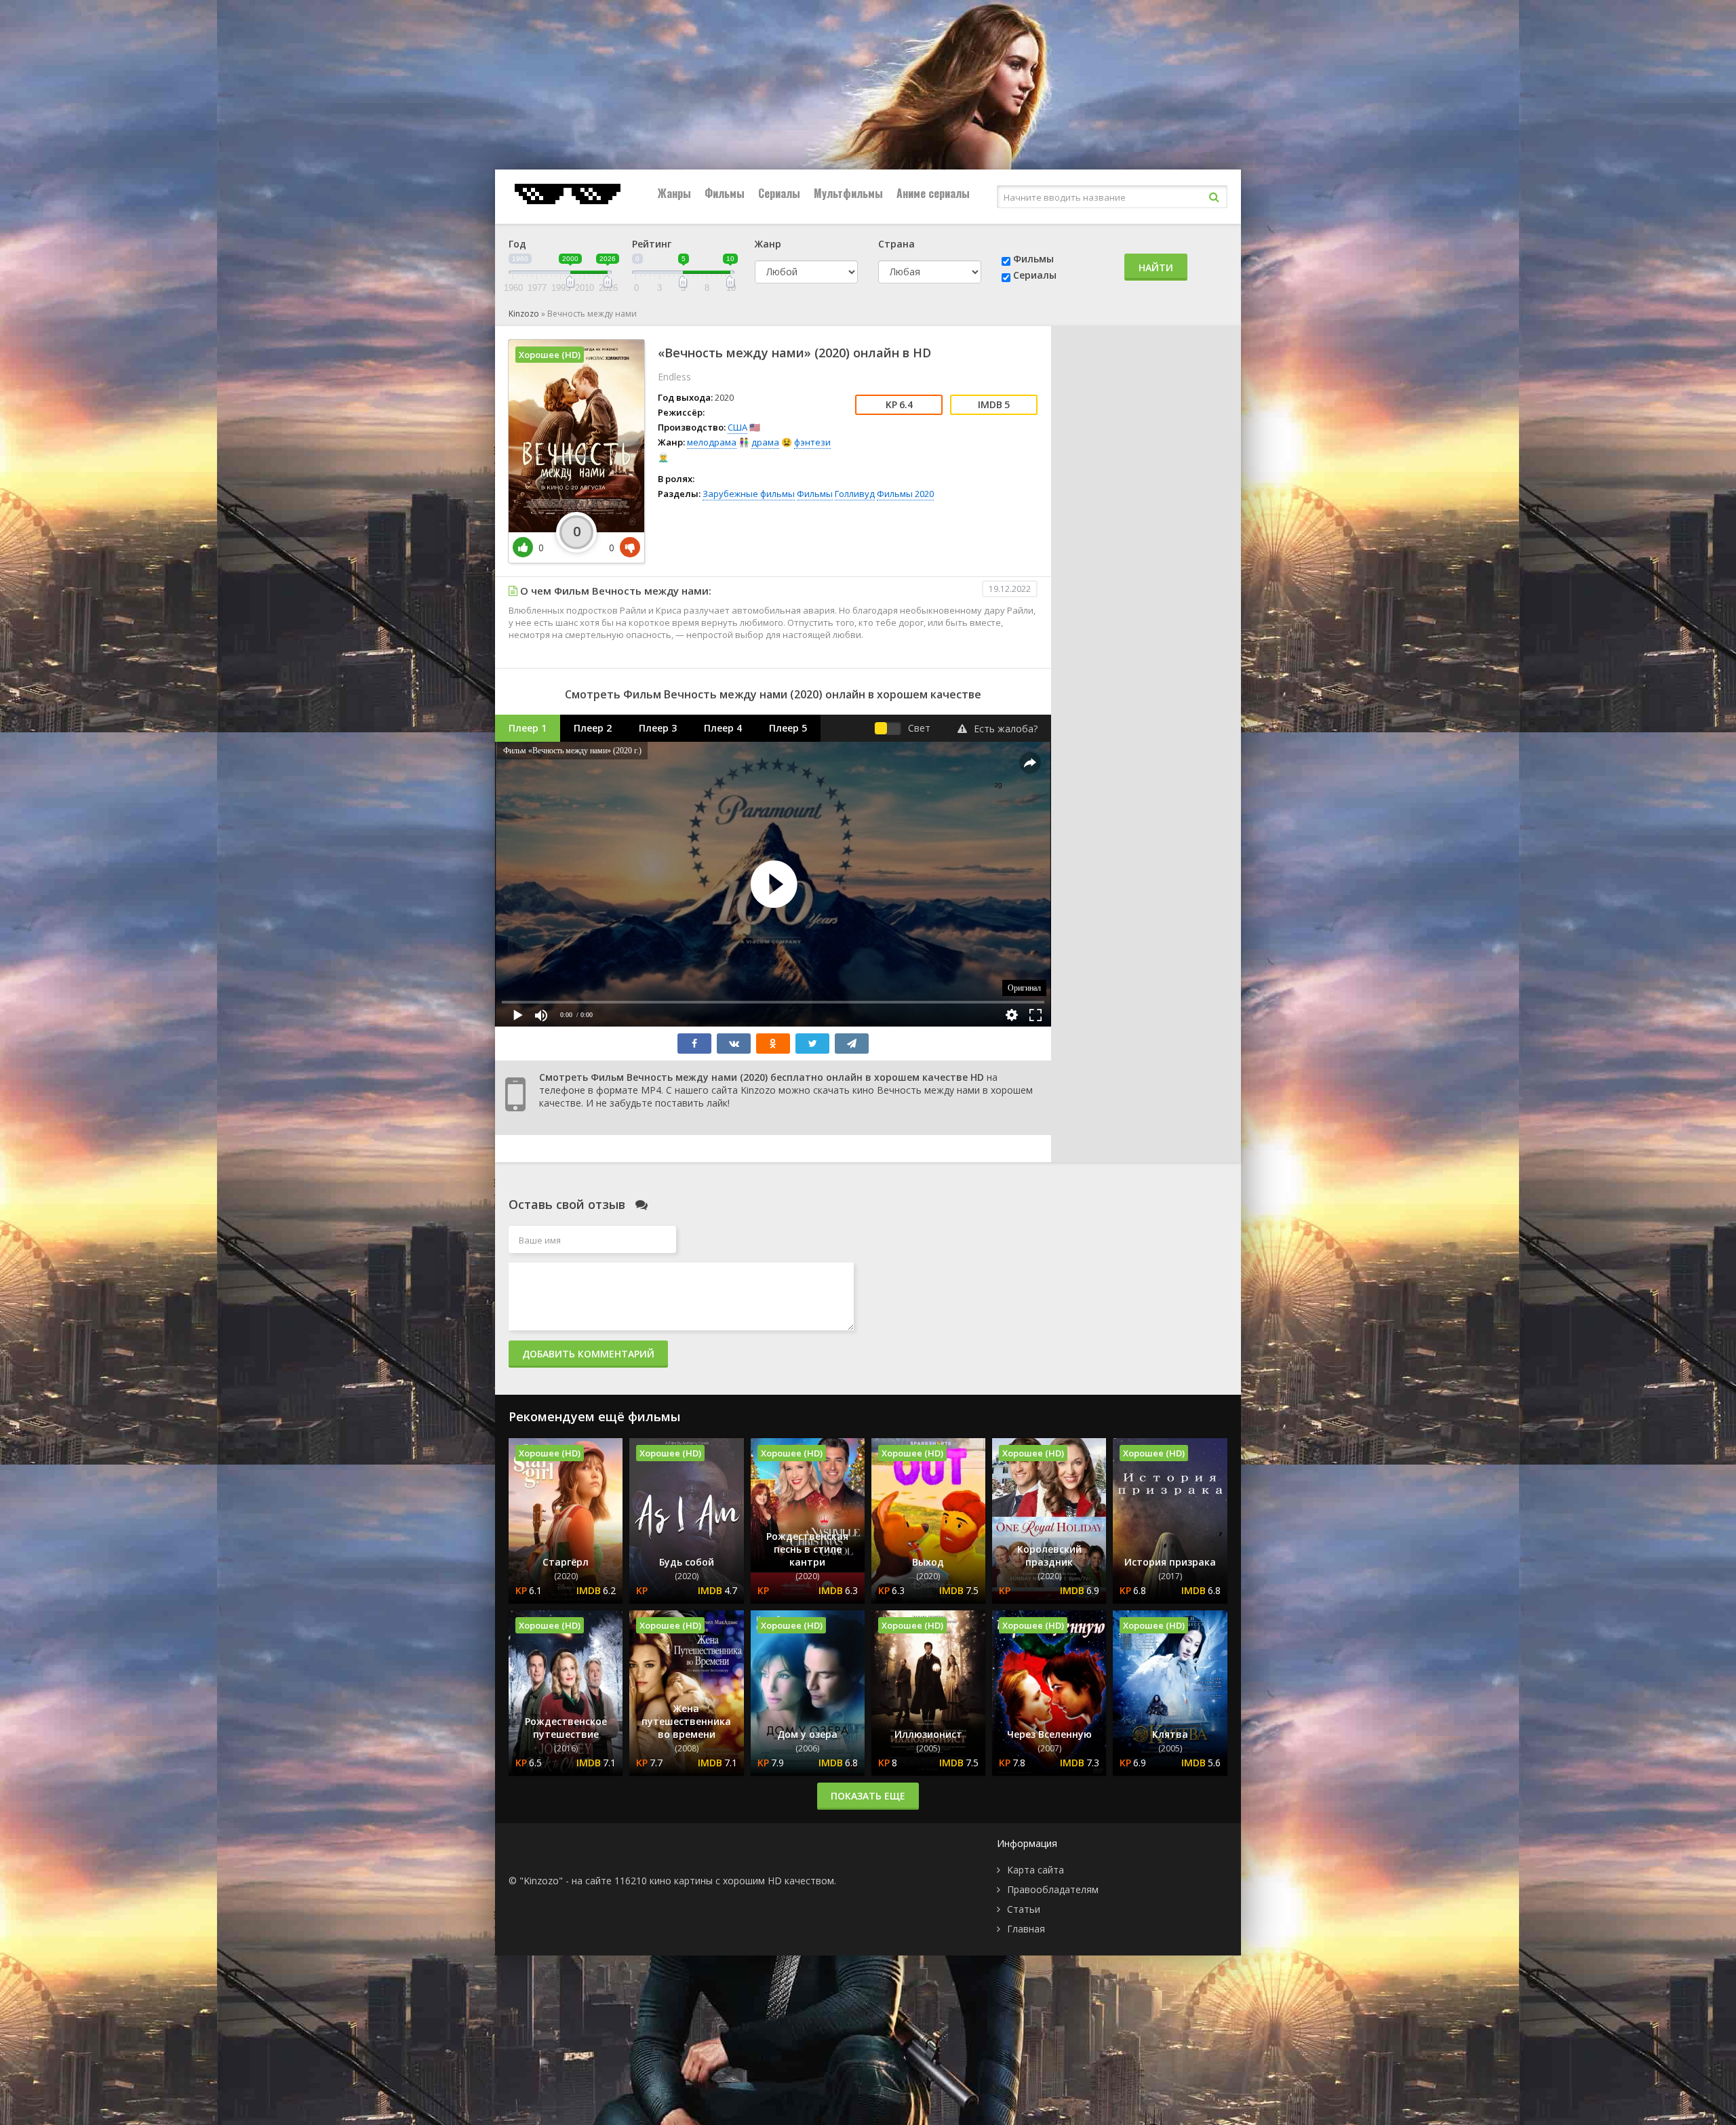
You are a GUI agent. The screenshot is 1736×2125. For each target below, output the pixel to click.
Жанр (768, 244)
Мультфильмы (848, 193)
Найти (1156, 267)
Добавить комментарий (588, 1354)
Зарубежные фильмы (749, 494)
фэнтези (812, 442)
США (737, 427)
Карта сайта (1035, 1870)
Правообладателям (1053, 1889)
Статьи (1024, 1909)
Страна (896, 244)
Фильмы (725, 193)
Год (517, 244)
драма (765, 442)
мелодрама (712, 442)
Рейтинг (652, 244)
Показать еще (868, 1796)
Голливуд (855, 494)
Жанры (674, 193)
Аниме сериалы (933, 193)
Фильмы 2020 (905, 494)
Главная (1026, 1929)
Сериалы (779, 193)
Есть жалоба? (1006, 729)
